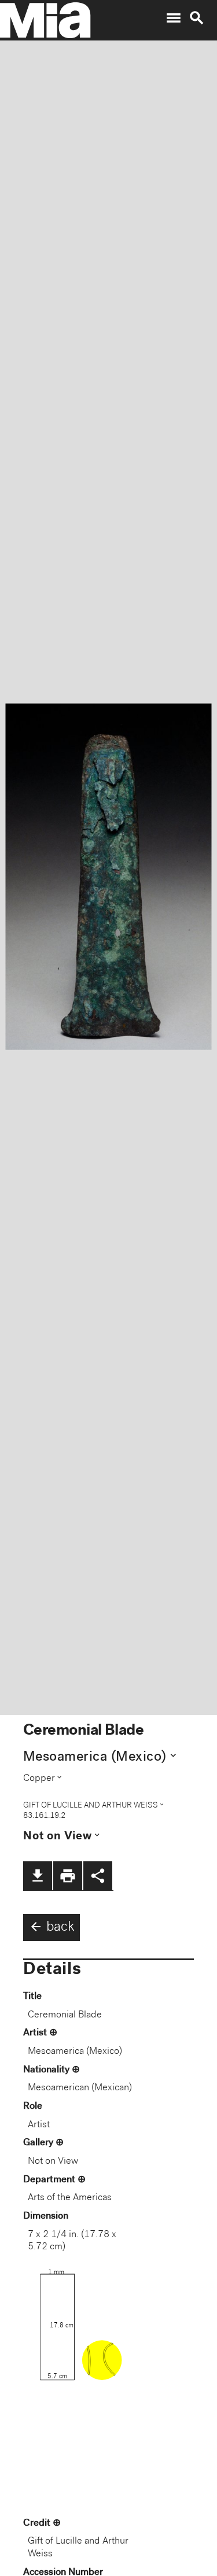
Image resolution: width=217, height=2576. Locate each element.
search (197, 18)
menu (174, 18)
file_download (38, 1876)
